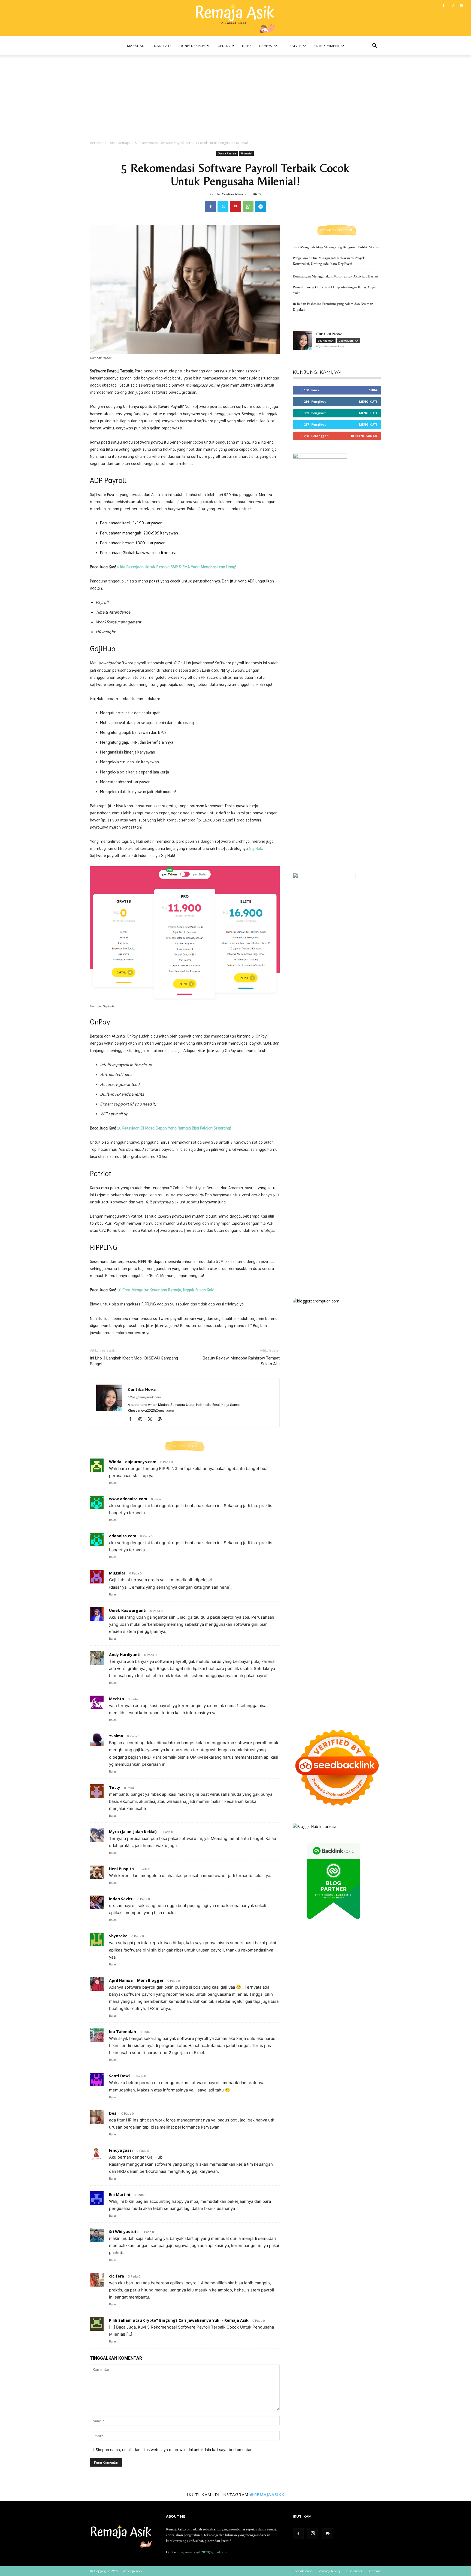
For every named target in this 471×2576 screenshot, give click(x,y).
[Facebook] (443, 5)
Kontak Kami (303, 2571)
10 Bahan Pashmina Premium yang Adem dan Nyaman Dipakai (333, 307)
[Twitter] (223, 207)
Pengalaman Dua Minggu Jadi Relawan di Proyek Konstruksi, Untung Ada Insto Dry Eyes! (329, 261)
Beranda (97, 143)
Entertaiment (327, 46)
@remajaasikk (267, 2494)
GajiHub (256, 848)
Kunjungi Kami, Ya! (317, 372)
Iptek (247, 46)
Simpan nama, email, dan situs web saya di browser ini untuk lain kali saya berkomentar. (174, 2450)
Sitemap (374, 2571)
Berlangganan (364, 436)
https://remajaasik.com (144, 1397)
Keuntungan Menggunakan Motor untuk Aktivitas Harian (335, 276)
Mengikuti (368, 401)
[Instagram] (452, 5)
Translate (162, 46)
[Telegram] (261, 207)
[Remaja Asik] (235, 18)
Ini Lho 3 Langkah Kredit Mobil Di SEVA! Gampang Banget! (134, 1361)
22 (260, 194)
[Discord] (461, 5)
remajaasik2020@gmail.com (206, 2552)
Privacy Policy (330, 2571)
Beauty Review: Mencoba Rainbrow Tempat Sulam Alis (241, 1361)
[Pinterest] (235, 207)
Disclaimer (354, 2571)
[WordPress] (162, 1420)
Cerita (224, 46)
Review (266, 46)
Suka (373, 390)
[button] (375, 46)
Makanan (136, 46)
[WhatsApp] (248, 207)
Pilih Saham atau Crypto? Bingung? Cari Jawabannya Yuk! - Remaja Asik (179, 2320)
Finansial (246, 153)
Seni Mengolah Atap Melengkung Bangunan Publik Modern (337, 247)
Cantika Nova (233, 194)
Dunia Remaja (192, 46)
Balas (113, 1483)
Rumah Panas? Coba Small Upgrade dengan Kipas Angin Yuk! (334, 290)
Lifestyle (293, 46)
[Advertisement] (235, 96)
